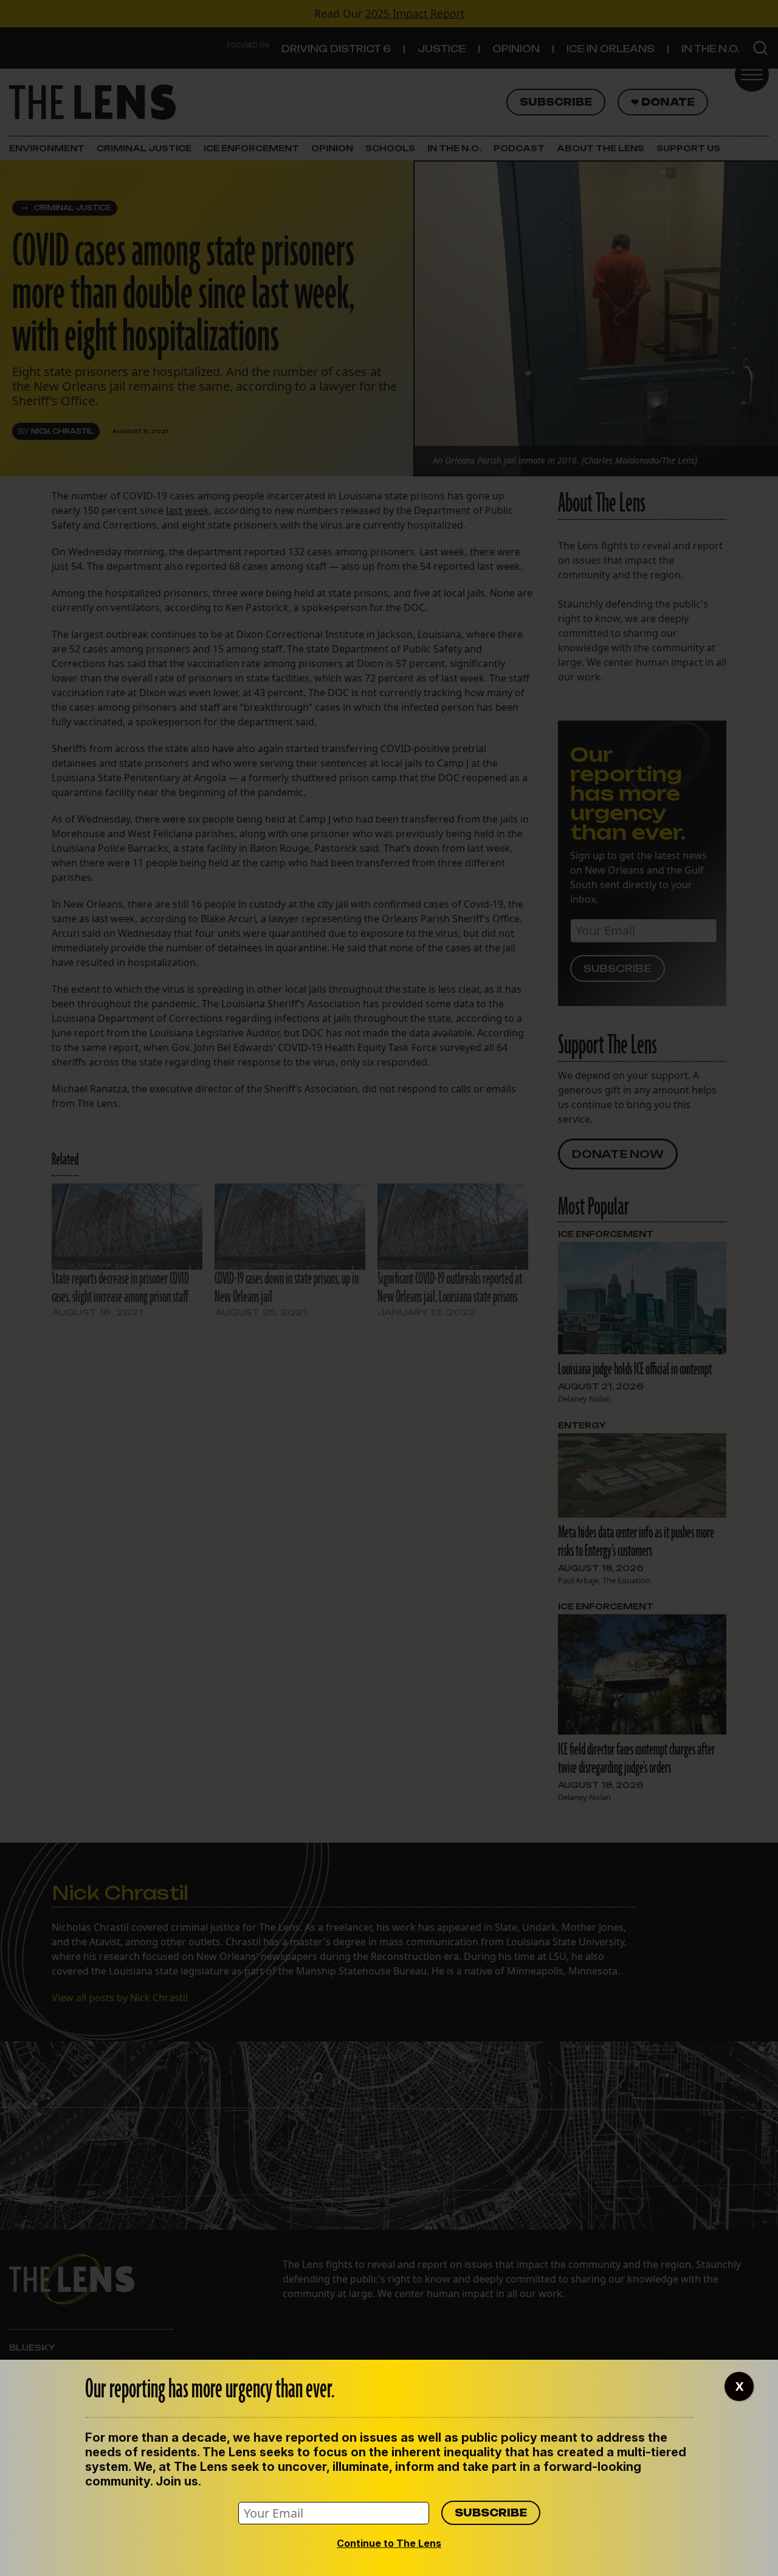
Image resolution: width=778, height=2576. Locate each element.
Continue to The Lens (389, 2543)
